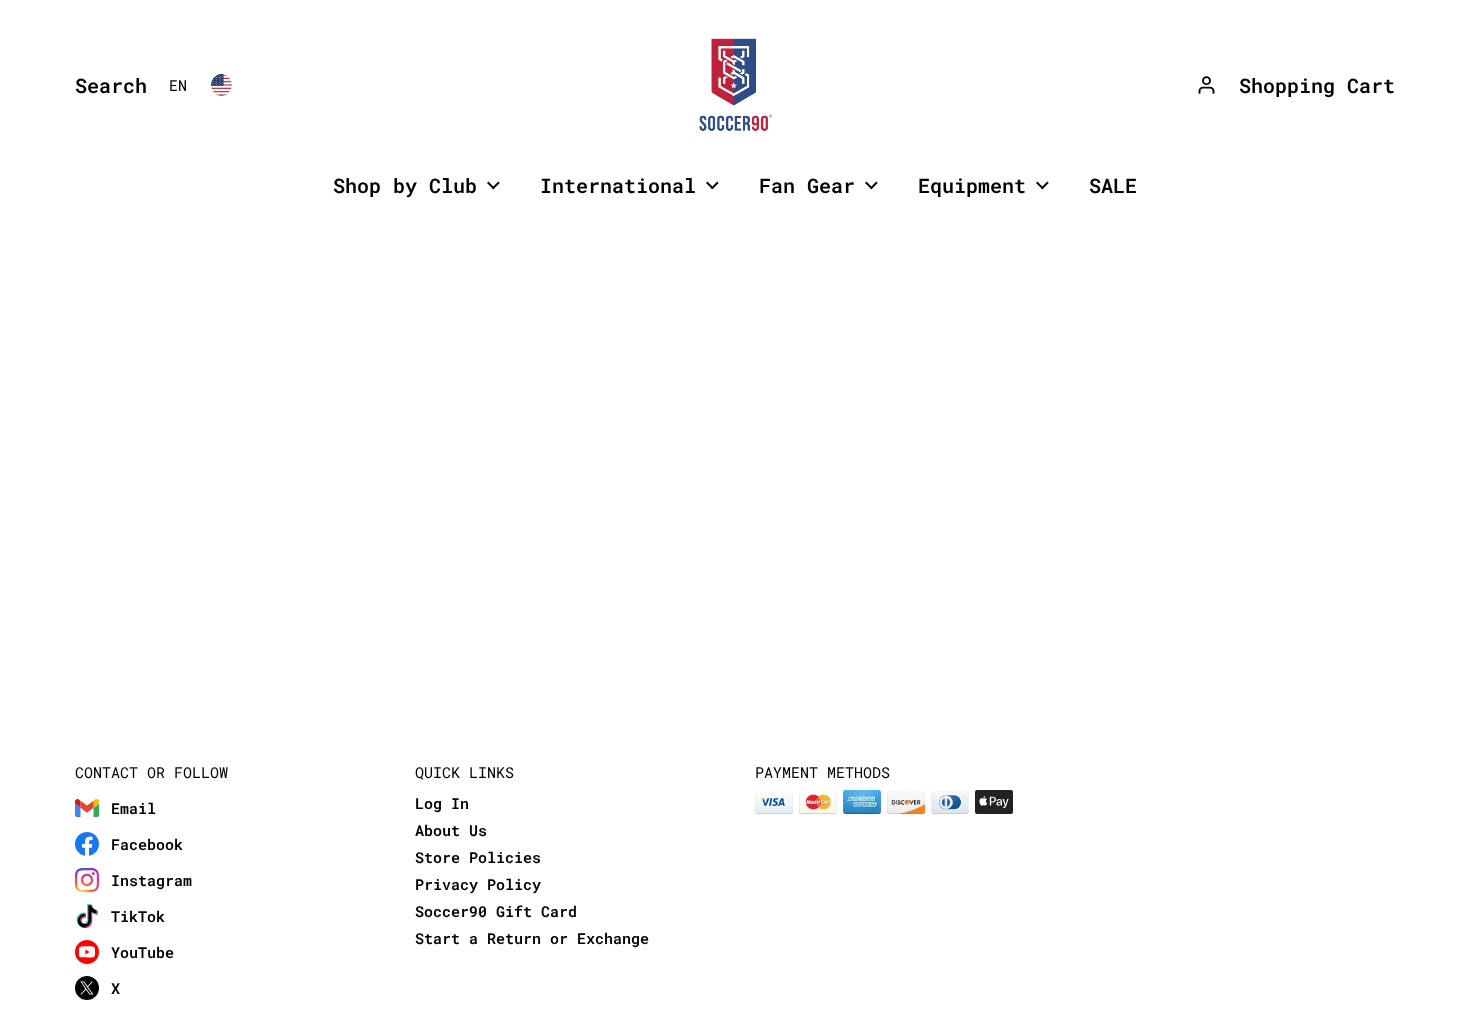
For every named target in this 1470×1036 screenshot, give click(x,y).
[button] (106, 85)
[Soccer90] (735, 85)
